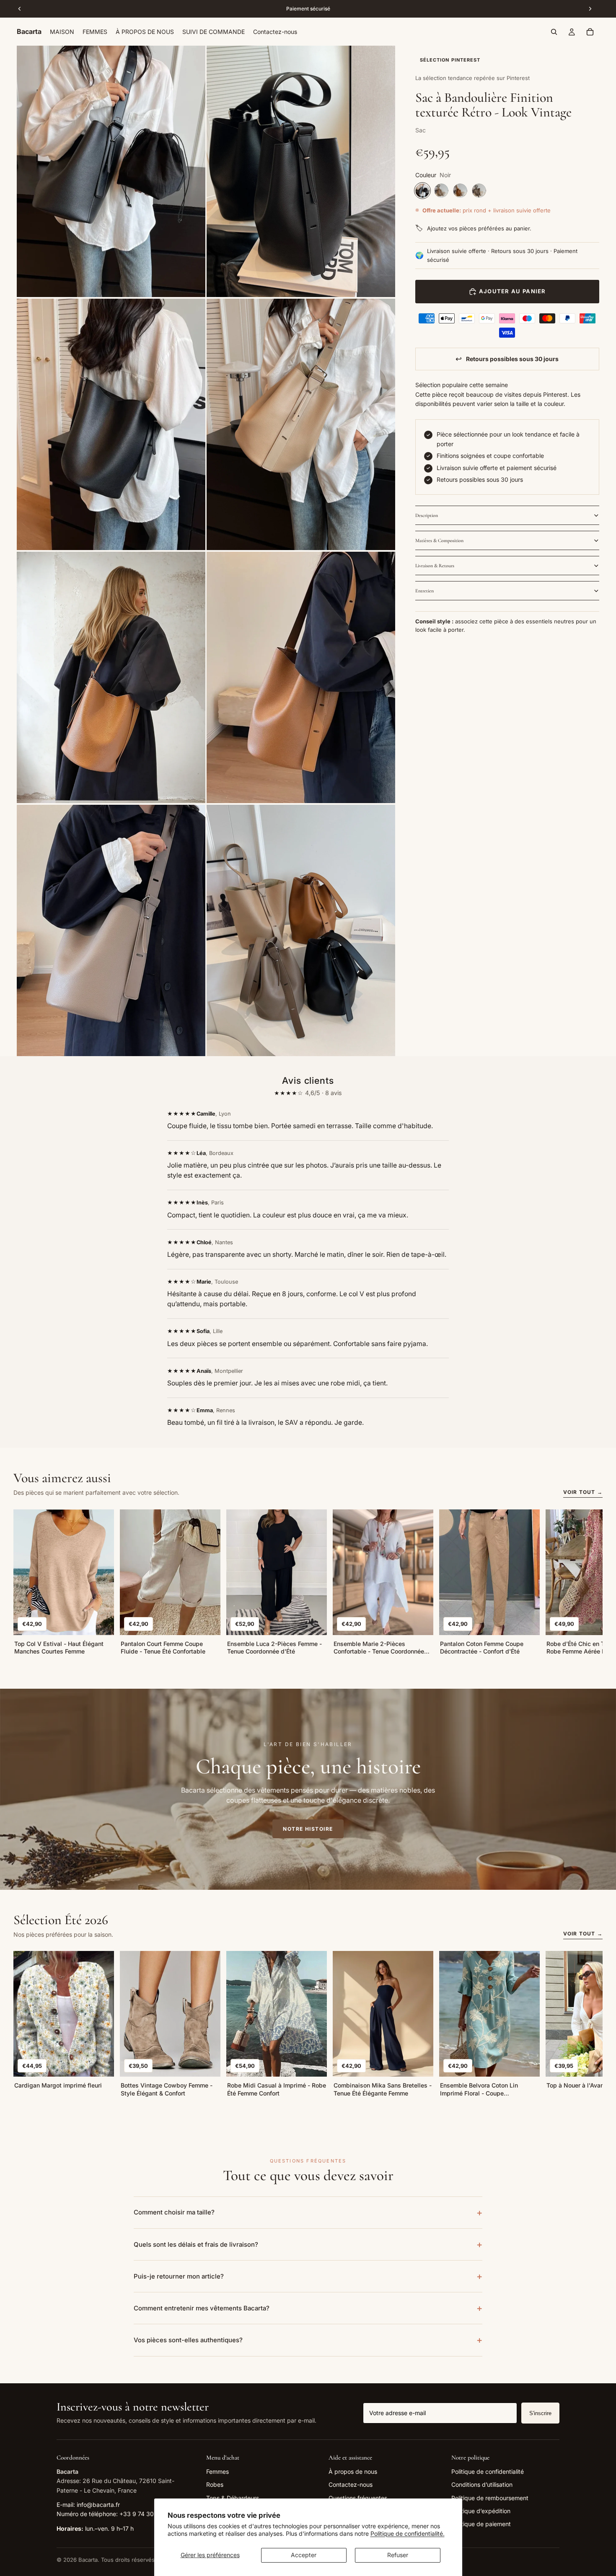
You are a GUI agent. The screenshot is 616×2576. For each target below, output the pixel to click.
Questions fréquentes (358, 2498)
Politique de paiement (481, 2524)
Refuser (398, 2555)
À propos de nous (353, 2471)
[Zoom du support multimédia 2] (301, 171)
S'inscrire (540, 2413)
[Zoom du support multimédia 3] (111, 424)
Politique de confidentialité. (408, 2533)
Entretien (424, 591)
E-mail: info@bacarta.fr (88, 2505)
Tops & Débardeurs (233, 2498)
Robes (215, 2484)
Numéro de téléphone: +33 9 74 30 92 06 (114, 2514)
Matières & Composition (439, 540)
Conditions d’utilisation (482, 2484)
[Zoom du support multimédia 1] (111, 171)
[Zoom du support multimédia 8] (301, 930)
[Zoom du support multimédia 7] (111, 930)
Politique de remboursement (490, 2498)
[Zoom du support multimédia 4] (301, 424)
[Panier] (590, 32)
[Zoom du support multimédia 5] (111, 677)
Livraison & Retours (435, 566)
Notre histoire (308, 1829)
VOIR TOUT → (583, 1492)
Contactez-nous (351, 2484)
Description (427, 515)
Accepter (304, 2555)
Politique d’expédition (481, 2511)
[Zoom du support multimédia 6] (301, 677)
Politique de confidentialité (488, 2471)
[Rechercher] (554, 32)
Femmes (217, 2471)
